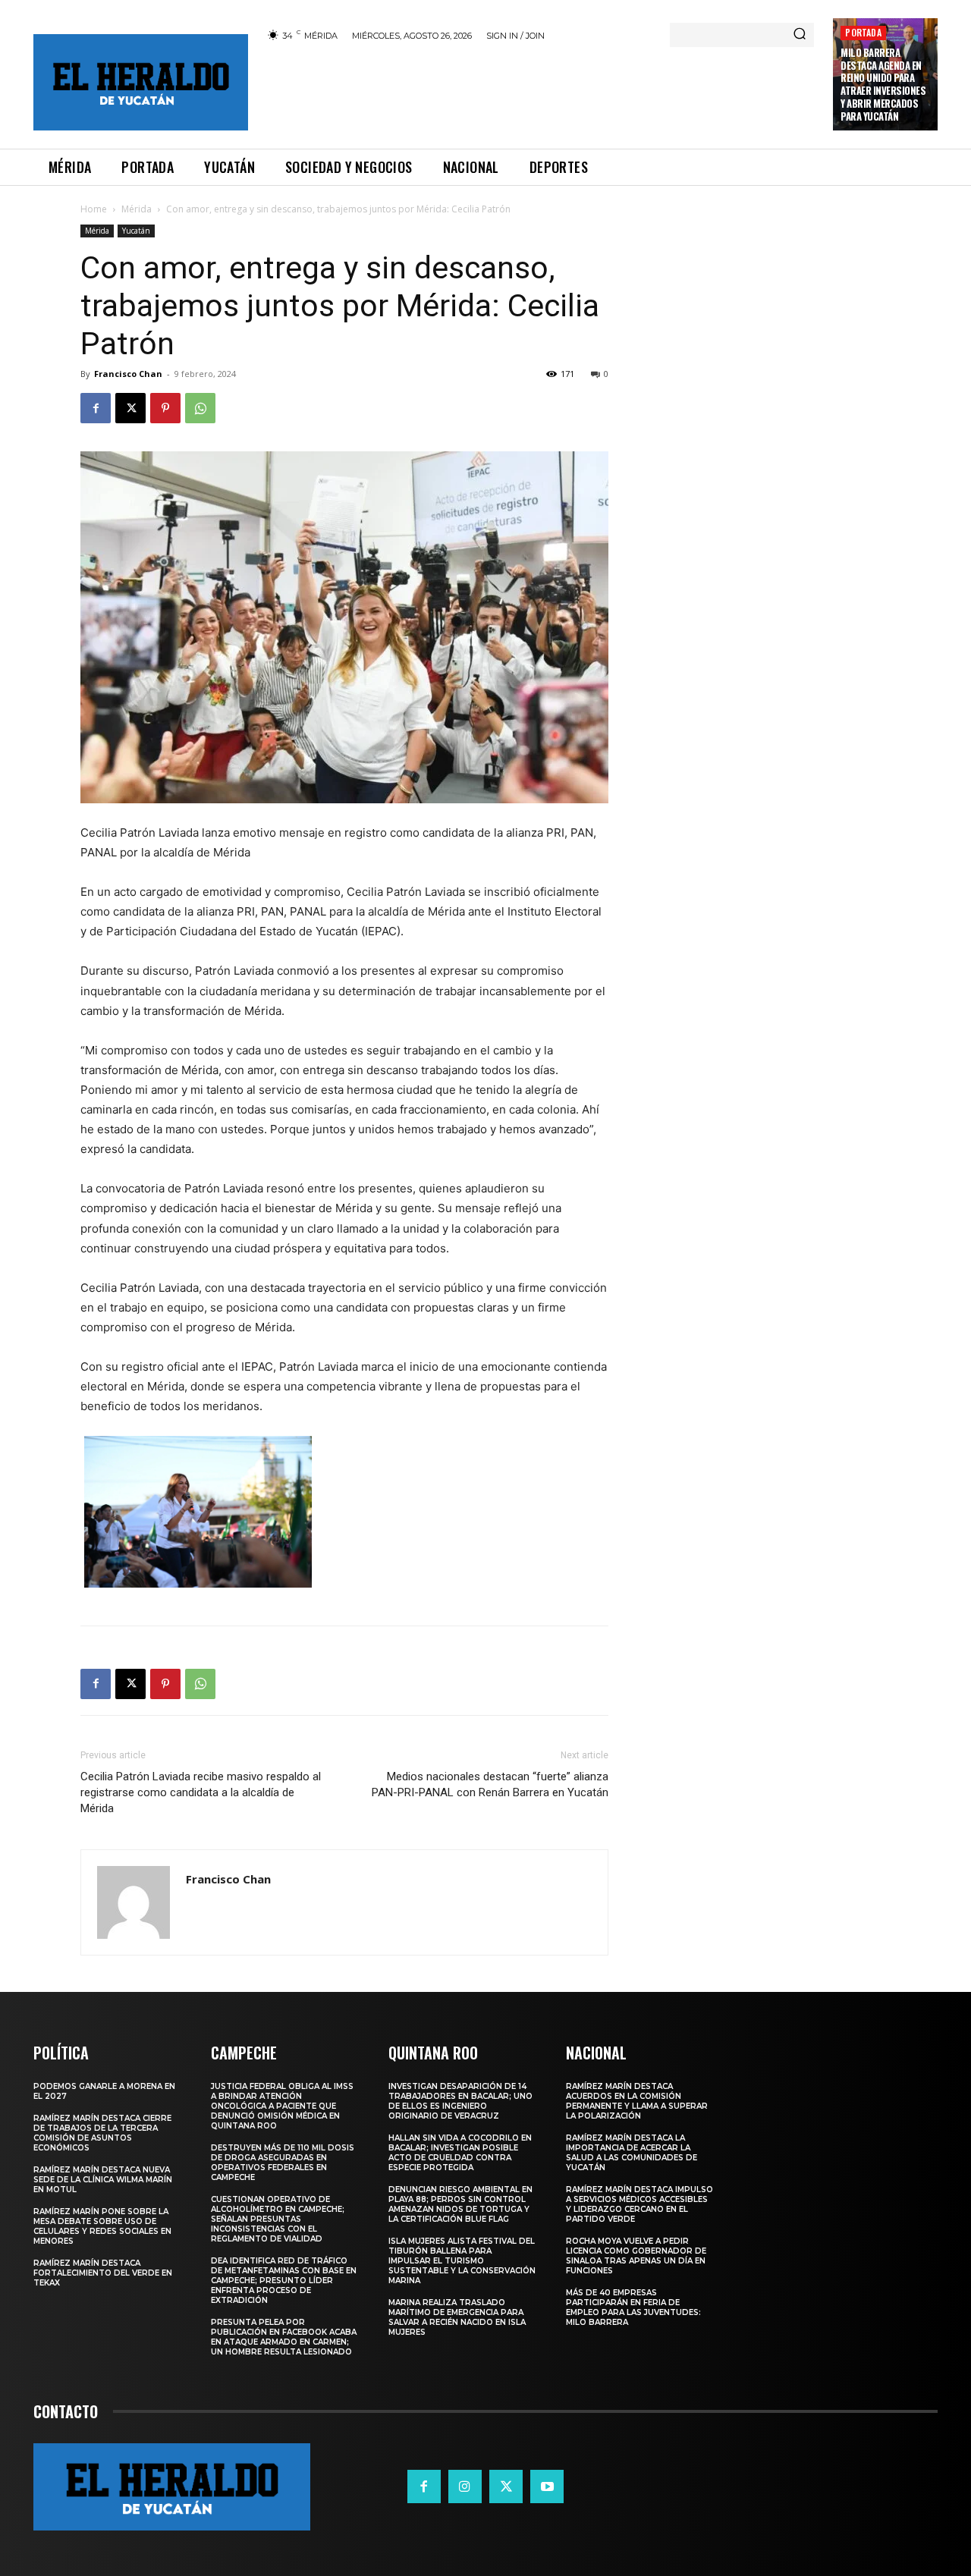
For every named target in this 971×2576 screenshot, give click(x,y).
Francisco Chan (128, 374)
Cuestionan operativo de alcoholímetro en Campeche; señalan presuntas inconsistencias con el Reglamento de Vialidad (278, 2219)
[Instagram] (465, 2486)
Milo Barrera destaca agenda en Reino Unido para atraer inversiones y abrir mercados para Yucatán (883, 84)
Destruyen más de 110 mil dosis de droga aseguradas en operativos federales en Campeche (283, 2163)
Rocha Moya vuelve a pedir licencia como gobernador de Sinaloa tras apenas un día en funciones (636, 2256)
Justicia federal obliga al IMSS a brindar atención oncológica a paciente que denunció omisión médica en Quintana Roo (282, 2106)
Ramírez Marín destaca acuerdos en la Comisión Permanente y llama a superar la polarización (637, 2101)
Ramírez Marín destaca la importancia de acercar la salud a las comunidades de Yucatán (632, 2153)
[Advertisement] (541, 93)
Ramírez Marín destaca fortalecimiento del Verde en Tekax (103, 2273)
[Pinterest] (165, 408)
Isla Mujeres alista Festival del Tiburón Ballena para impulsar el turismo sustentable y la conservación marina (462, 2261)
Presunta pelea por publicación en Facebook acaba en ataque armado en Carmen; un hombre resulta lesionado (284, 2337)
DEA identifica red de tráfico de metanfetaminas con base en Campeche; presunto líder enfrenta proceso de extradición (284, 2281)
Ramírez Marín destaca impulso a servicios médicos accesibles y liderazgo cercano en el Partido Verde (639, 2204)
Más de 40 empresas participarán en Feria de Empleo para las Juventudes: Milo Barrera (633, 2307)
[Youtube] (547, 2486)
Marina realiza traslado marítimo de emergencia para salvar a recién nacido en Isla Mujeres (457, 2317)
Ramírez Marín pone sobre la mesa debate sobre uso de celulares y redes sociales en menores (102, 2226)
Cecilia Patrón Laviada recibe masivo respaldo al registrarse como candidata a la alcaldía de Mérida (201, 1792)
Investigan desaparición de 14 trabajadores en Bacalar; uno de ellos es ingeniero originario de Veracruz (460, 2101)
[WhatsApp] (200, 408)
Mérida (137, 209)
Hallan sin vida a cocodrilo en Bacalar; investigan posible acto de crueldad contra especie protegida (460, 2153)
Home (94, 209)
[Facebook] (96, 408)
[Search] (800, 35)
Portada (863, 32)
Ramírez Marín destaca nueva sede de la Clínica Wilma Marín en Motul (103, 2180)
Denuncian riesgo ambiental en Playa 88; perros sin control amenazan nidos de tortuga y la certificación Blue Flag (460, 2204)
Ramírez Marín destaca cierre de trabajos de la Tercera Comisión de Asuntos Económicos (102, 2133)
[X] (130, 408)
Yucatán (136, 231)
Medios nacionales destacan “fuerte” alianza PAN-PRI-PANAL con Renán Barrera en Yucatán (490, 1784)
